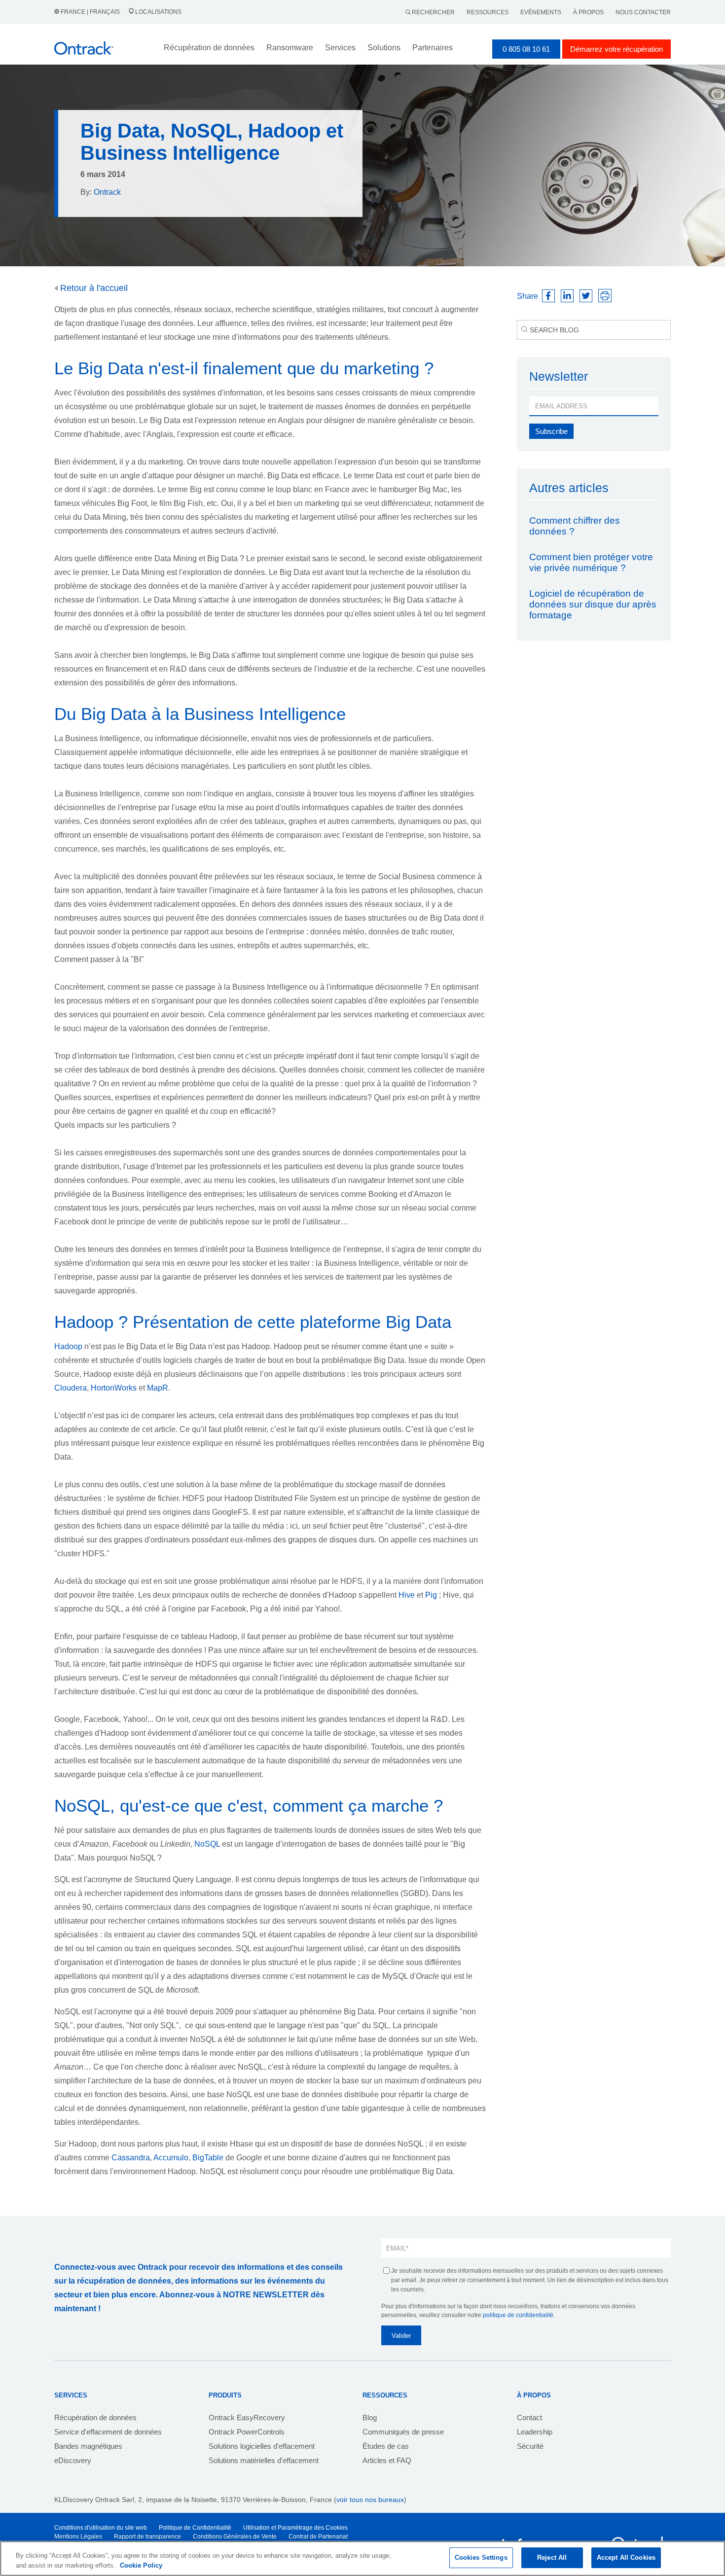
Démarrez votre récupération (616, 49)
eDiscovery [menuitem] (73, 2460)
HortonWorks (115, 1388)
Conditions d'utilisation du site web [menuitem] (101, 2528)
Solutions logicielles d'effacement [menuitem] (262, 2446)
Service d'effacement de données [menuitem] (108, 2432)
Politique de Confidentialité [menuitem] (195, 2528)
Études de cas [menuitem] (386, 2446)
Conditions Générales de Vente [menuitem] (235, 2537)
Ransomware (290, 48)
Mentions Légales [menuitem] (78, 2537)
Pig (432, 1595)
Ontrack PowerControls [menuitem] (247, 2432)
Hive (408, 1595)
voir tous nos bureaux (370, 2500)
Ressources (488, 12)
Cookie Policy (141, 2565)
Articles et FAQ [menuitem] (387, 2460)
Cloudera (71, 1388)
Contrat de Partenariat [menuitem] (318, 2537)
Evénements (541, 12)
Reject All (552, 2558)
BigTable (208, 2158)
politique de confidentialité (518, 2315)
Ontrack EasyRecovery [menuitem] (247, 2417)
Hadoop (69, 1346)
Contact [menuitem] (529, 2417)
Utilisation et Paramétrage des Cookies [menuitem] (295, 2528)
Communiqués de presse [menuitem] (403, 2432)
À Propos (588, 12)
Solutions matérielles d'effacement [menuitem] (264, 2460)
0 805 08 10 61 (526, 49)
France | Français (90, 12)
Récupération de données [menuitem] (95, 2417)
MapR (158, 1388)
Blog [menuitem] (370, 2417)
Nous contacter (643, 12)
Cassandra (131, 2158)
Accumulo (171, 2158)
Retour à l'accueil (93, 288)
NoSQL (207, 1844)
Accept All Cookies (626, 2558)
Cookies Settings (481, 2558)
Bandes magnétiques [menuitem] (88, 2446)
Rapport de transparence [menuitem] (147, 2537)
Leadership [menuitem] (535, 2432)
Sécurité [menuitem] (530, 2446)
